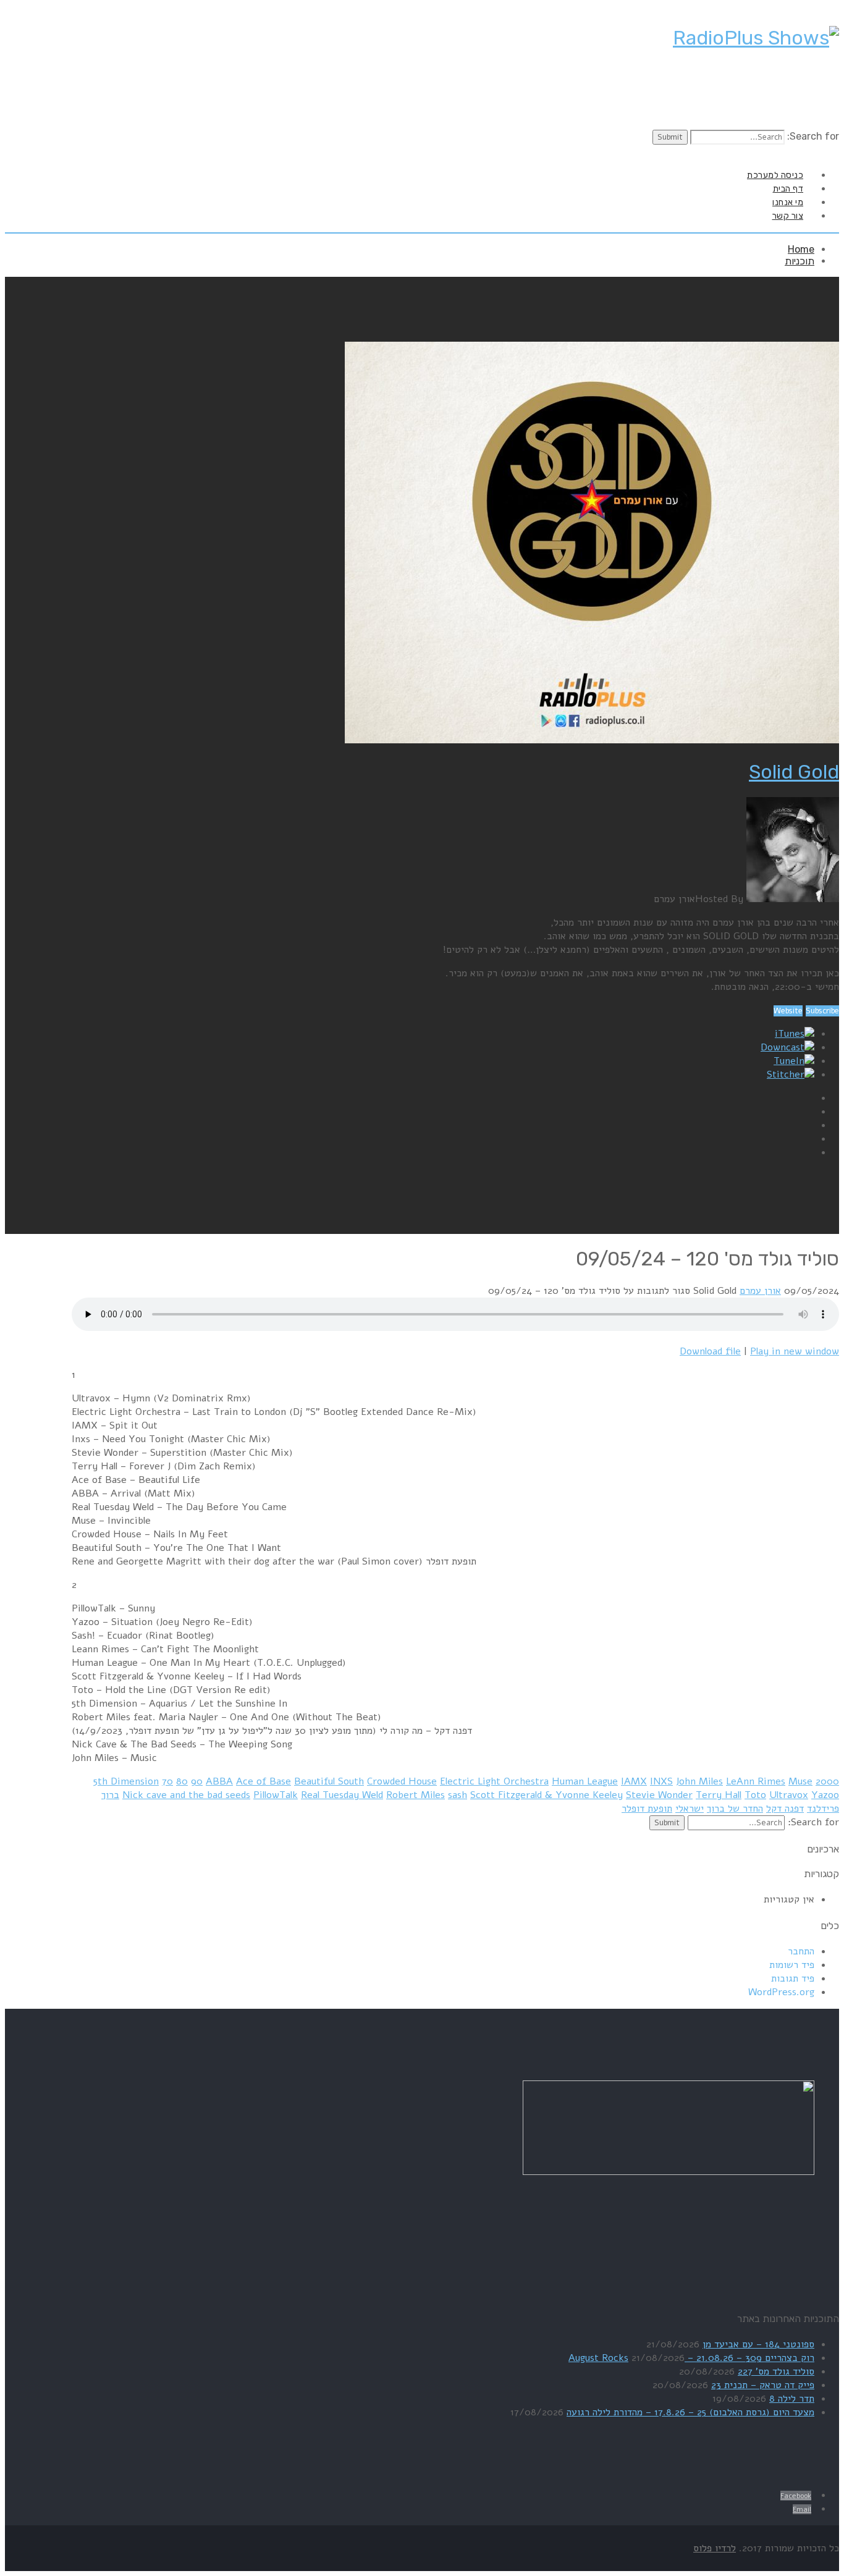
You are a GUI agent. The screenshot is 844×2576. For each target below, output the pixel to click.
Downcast (783, 1047)
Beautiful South (329, 1781)
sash (458, 1795)
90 (197, 1781)
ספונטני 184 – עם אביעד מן (758, 2344)
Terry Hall (719, 1795)
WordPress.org (781, 1992)
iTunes (790, 1034)
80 (182, 1781)
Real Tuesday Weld (342, 1795)
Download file (710, 1351)
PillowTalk (276, 1795)
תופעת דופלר (647, 1809)
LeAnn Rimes (756, 1781)
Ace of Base (264, 1781)
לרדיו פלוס (715, 2548)
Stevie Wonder (659, 1795)
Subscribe (822, 1011)
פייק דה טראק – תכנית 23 (763, 2385)
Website (788, 1011)
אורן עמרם (760, 1291)
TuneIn (789, 1061)
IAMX (634, 1781)
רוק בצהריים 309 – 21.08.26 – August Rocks (691, 2358)
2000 (827, 1781)
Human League (585, 1781)
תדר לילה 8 (792, 2399)
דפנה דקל (785, 1809)
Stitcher (786, 1075)
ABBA (219, 1781)
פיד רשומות (792, 1965)
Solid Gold (794, 772)
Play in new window (795, 1351)
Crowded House (402, 1781)
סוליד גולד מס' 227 (776, 2371)
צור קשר (788, 216)
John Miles (699, 1781)
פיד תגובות (793, 1978)
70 (167, 1781)
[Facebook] (825, 152)
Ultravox (789, 1795)
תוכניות (800, 261)
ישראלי (690, 1809)
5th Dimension (126, 1781)
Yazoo (825, 1795)
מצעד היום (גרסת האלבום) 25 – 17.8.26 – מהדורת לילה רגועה (690, 2412)
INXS (661, 1781)
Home (801, 249)
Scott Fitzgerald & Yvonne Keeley (546, 1795)
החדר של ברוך (735, 1809)
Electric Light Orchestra (494, 1781)
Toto (755, 1795)
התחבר (801, 1951)
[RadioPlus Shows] (756, 38)
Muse (800, 1781)
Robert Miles (416, 1795)
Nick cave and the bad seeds (186, 1795)
